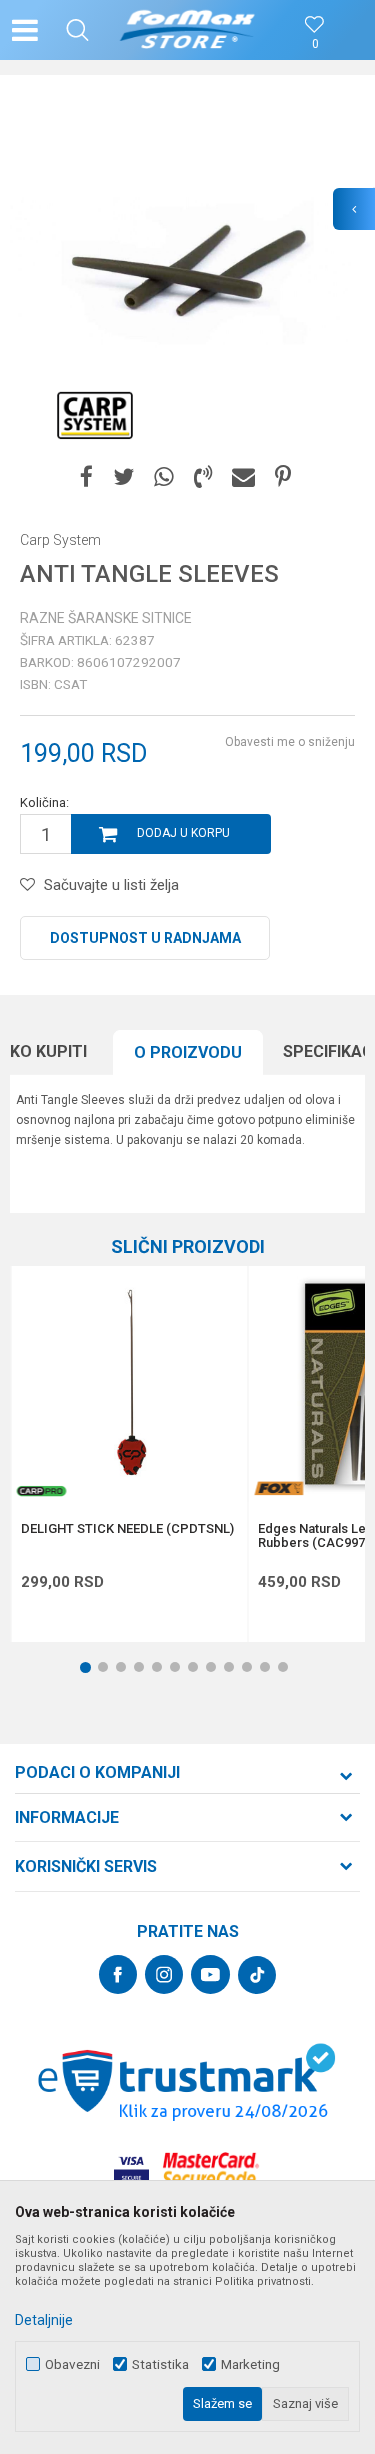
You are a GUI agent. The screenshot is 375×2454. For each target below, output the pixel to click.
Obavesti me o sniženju (290, 742)
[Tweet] (123, 477)
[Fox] (278, 1488)
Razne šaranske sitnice (106, 618)
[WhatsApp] (164, 477)
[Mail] (243, 477)
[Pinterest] (283, 477)
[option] (187, 272)
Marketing (250, 2364)
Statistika (160, 2364)
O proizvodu (188, 1052)
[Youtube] (210, 1974)
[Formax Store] (187, 30)
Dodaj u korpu (183, 833)
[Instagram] (164, 1974)
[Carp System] (95, 415)
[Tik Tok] (257, 1975)
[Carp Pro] (41, 1491)
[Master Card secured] (211, 2169)
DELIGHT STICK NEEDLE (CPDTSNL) (127, 1529)
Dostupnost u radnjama (145, 938)
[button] (77, 30)
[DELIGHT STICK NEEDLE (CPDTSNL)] (129, 1384)
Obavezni (72, 2364)
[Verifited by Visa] (131, 2169)
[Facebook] (86, 477)
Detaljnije (44, 2320)
